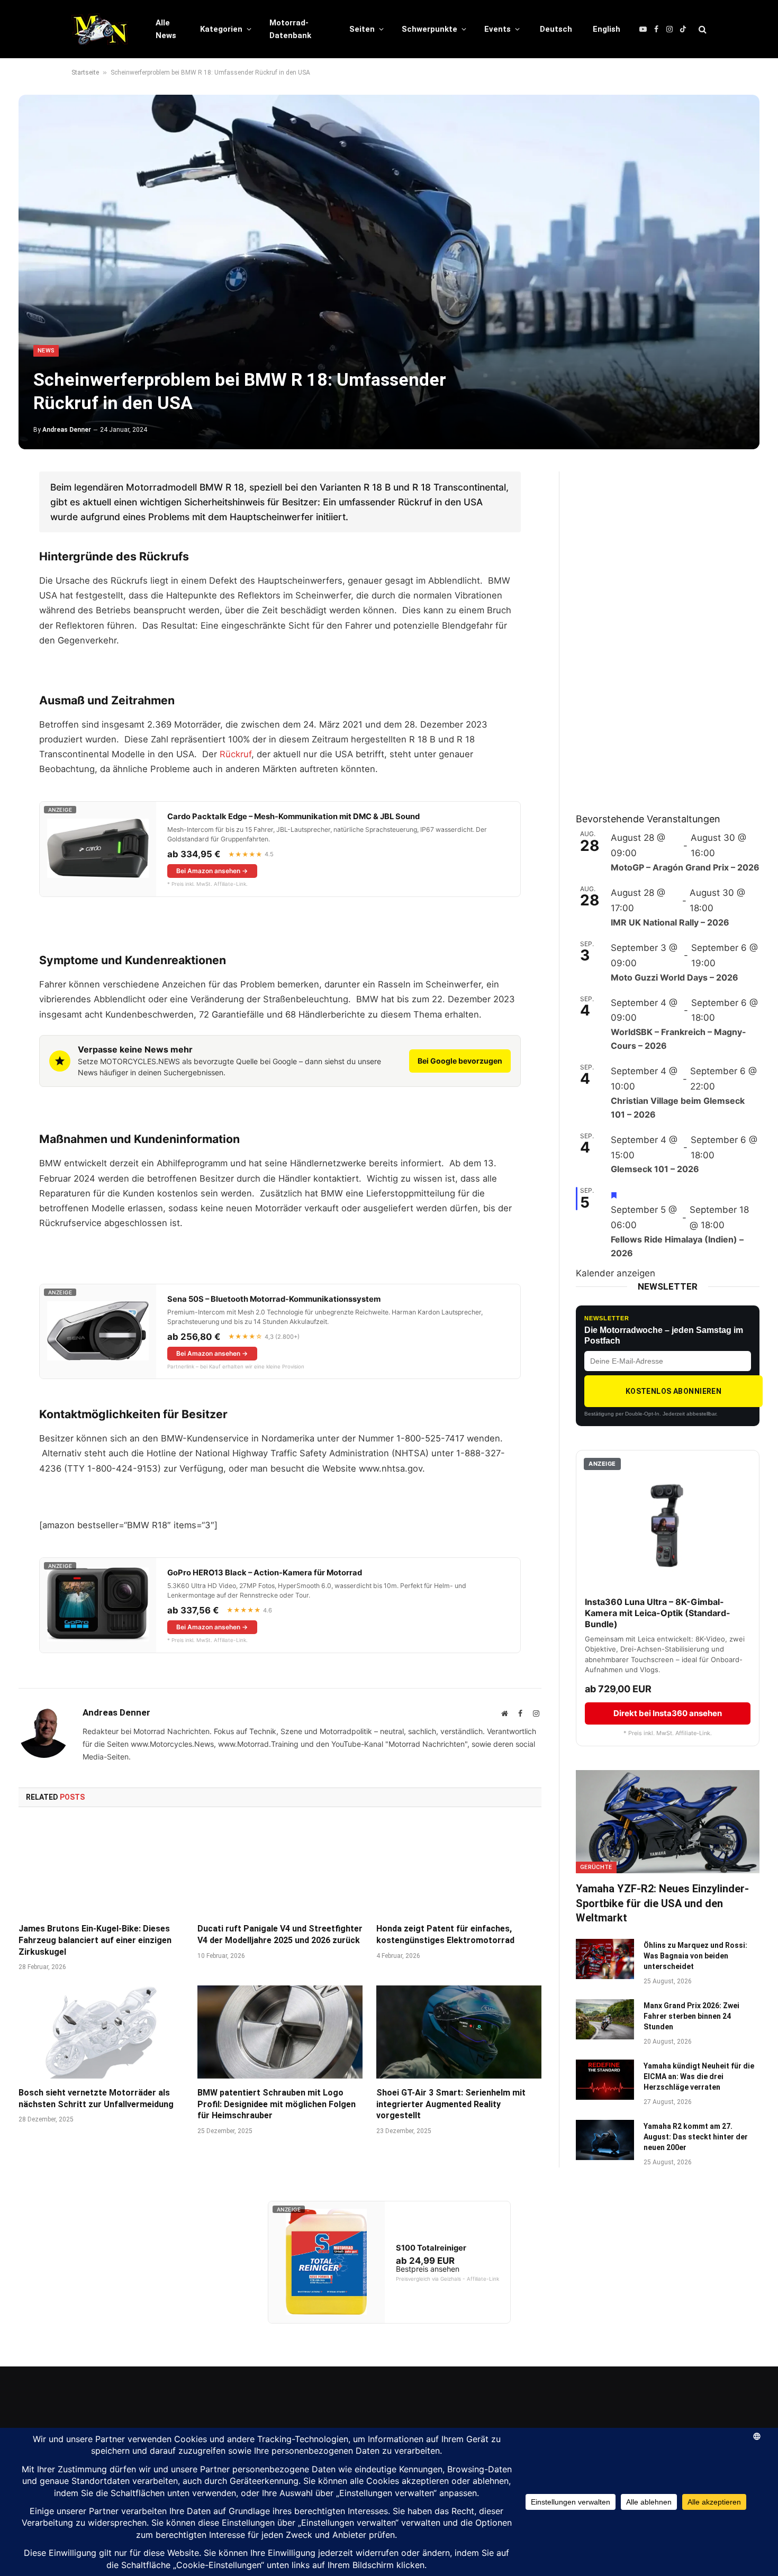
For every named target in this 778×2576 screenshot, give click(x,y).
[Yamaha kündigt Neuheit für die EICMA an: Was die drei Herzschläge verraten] (605, 2080)
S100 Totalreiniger (431, 2248)
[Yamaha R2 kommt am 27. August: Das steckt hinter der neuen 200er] (605, 2140)
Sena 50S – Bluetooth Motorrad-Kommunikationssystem (274, 1299)
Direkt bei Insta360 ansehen (668, 1713)
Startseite (85, 72)
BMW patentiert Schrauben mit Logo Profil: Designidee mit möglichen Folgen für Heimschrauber (277, 2104)
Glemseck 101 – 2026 (655, 1169)
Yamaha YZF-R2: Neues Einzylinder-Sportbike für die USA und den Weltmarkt (662, 1903)
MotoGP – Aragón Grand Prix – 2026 (685, 867)
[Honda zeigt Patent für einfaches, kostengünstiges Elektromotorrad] (459, 1868)
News (46, 351)
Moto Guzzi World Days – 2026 (675, 977)
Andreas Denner (67, 430)
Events (497, 29)
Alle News (166, 29)
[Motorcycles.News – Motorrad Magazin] (100, 29)
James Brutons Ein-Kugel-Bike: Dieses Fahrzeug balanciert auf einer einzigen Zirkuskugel (95, 1940)
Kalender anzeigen (616, 1273)
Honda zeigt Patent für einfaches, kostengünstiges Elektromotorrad (445, 1934)
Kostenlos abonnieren (673, 1391)
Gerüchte (596, 1867)
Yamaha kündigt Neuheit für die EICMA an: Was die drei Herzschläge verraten (699, 2076)
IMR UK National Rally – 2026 (670, 922)
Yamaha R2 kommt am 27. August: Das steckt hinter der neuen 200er (696, 2137)
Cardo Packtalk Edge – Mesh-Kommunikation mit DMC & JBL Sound (293, 817)
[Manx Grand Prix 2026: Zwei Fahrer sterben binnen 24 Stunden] (605, 2019)
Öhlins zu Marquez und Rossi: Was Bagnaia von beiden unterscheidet (695, 1956)
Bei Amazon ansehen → (212, 871)
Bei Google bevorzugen (460, 1061)
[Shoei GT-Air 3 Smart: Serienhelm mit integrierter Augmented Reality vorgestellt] (459, 2032)
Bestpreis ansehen (428, 2269)
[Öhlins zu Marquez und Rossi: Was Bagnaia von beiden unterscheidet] (605, 1959)
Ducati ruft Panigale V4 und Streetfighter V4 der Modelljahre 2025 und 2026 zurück (280, 1934)
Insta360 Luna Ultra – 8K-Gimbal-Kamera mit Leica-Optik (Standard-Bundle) (658, 1613)
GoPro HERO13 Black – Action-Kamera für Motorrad (265, 1573)
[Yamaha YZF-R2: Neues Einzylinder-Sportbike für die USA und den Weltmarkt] (668, 1822)
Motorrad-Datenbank (290, 29)
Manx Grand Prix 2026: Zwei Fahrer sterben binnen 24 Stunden (691, 2016)
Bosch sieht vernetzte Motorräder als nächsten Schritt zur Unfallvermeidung (96, 2098)
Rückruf (236, 754)
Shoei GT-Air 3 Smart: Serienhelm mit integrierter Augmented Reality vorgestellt (451, 2104)
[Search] (702, 29)
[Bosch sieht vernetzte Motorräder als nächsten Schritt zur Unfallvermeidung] (101, 2032)
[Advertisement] (655, 630)
